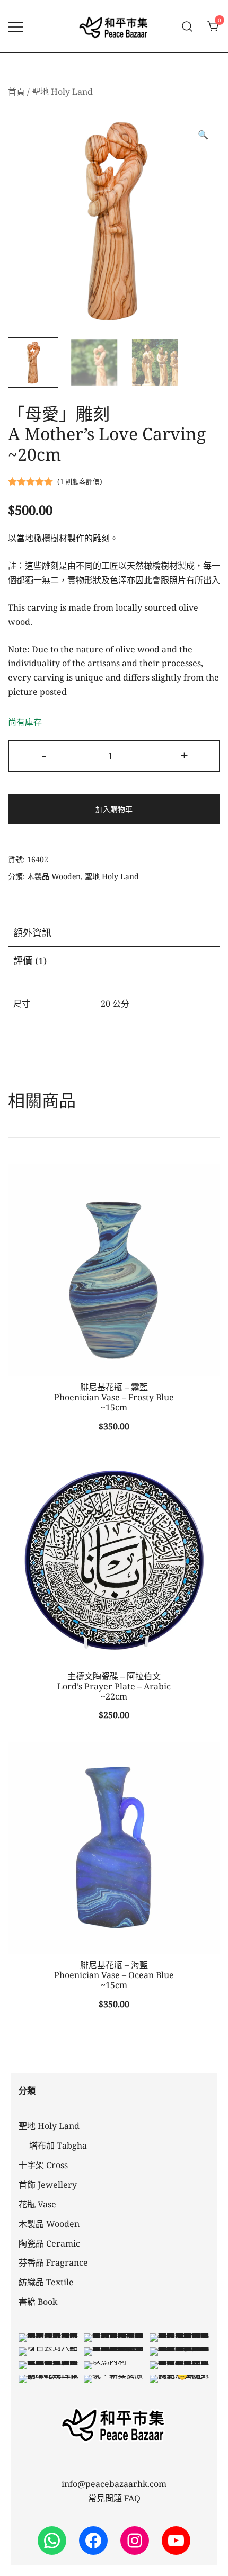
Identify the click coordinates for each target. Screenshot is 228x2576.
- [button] (44, 755)
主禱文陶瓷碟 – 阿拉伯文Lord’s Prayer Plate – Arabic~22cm (114, 1686)
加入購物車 (114, 809)
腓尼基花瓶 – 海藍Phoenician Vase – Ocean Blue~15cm (114, 1975)
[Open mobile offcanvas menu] (15, 26)
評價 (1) (30, 961)
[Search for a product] (187, 26)
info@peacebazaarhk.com (114, 2484)
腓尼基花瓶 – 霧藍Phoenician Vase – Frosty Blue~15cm (114, 1397)
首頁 (16, 92)
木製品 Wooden (54, 876)
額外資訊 (32, 933)
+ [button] (184, 755)
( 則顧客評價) (80, 481)
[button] (203, 135)
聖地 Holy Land (62, 92)
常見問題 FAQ (114, 2498)
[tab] (114, 933)
